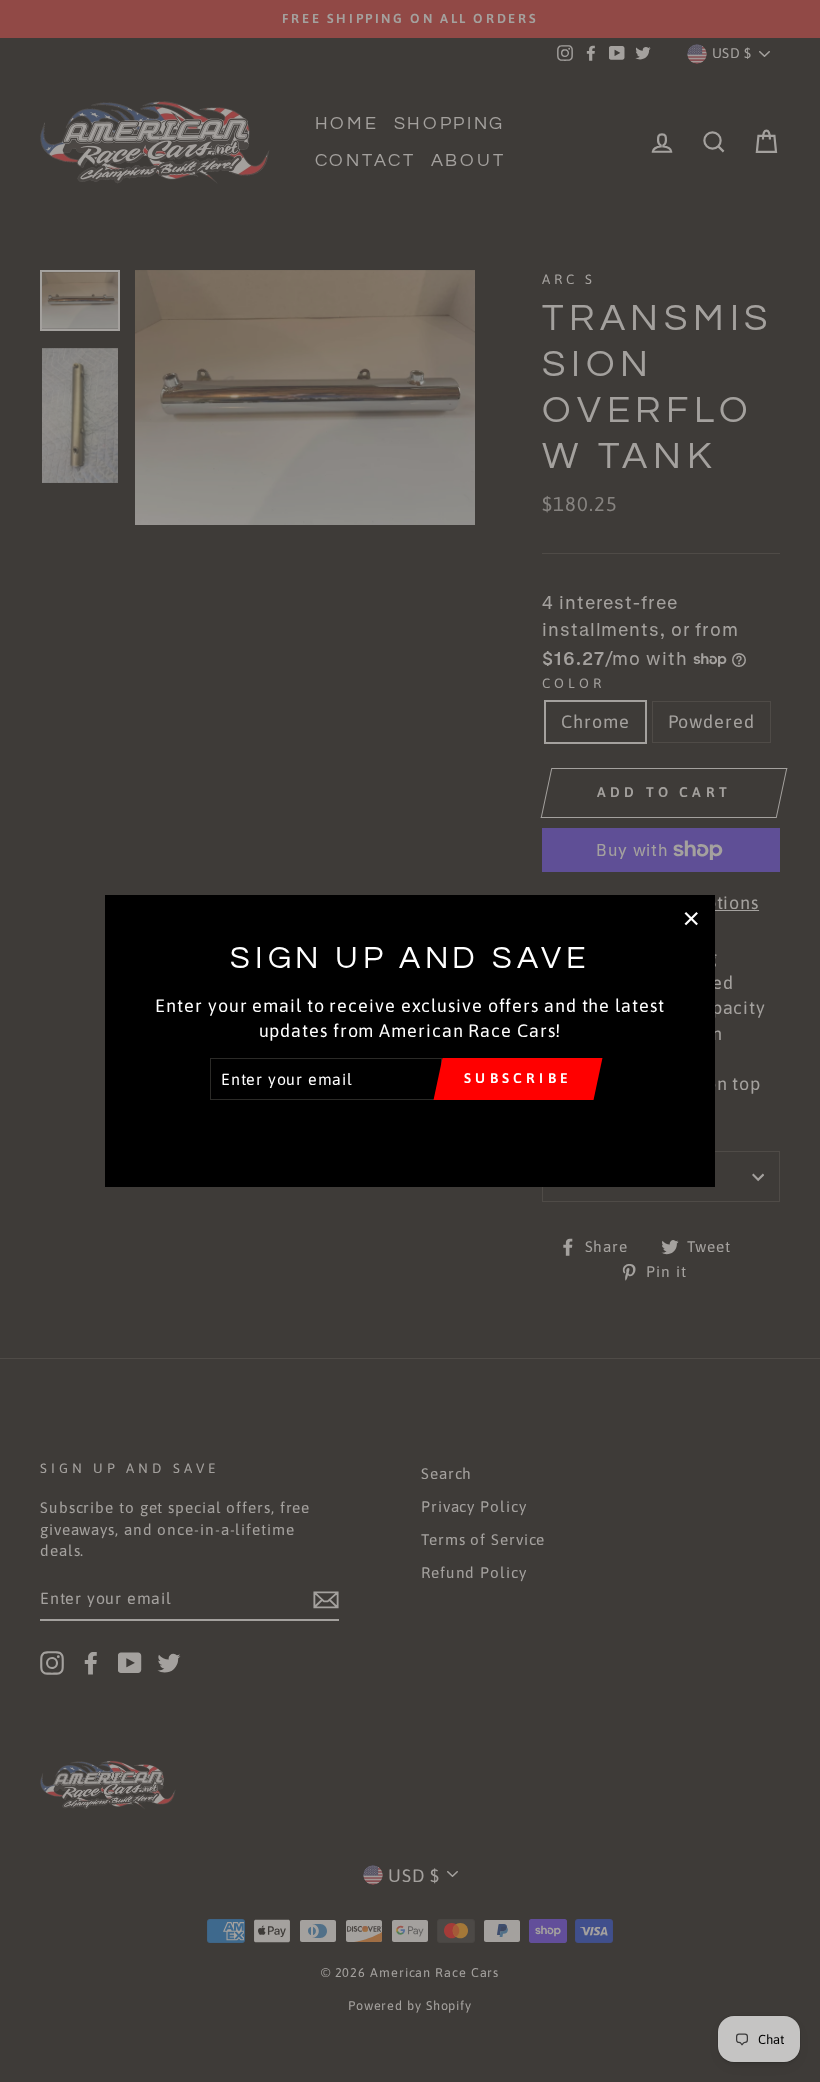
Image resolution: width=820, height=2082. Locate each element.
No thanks (409, 1128)
